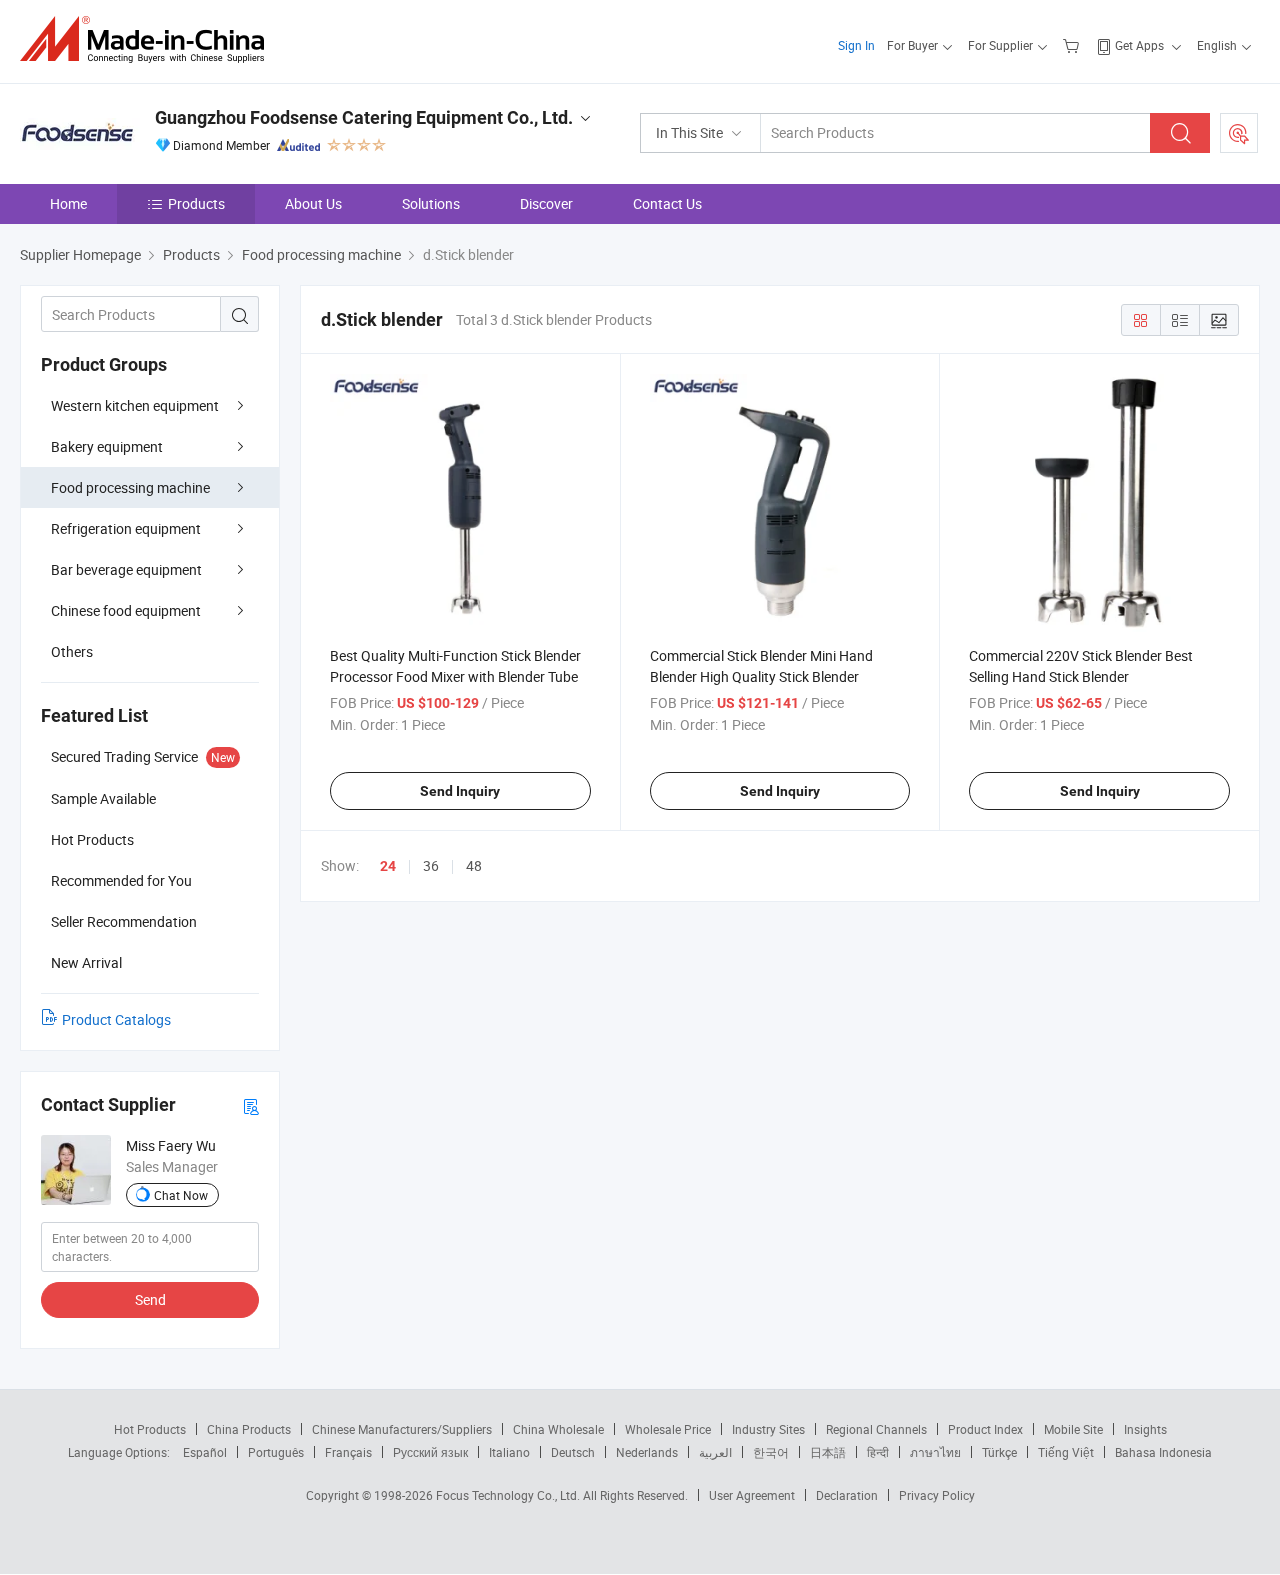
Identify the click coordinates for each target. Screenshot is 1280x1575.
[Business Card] (251, 1105)
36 (431, 865)
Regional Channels (876, 1429)
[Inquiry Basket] (1073, 45)
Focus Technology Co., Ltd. (509, 1495)
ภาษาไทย (935, 1452)
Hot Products (150, 1429)
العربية (715, 1452)
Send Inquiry (460, 791)
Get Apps (1139, 45)
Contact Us (667, 203)
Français (348, 1452)
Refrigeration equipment (126, 528)
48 (474, 865)
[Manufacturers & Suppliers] (148, 39)
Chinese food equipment (126, 610)
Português (276, 1452)
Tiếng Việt (1066, 1452)
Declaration (847, 1495)
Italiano (509, 1452)
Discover (546, 203)
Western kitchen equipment (135, 405)
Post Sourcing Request (1239, 133)
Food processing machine (130, 487)
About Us (313, 203)
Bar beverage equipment (126, 569)
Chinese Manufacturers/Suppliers (402, 1429)
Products (196, 203)
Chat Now (181, 1195)
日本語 (828, 1452)
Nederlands (647, 1452)
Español (205, 1452)
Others (72, 651)
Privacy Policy (937, 1495)
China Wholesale (558, 1429)
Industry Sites (768, 1429)
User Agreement (752, 1495)
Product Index (985, 1429)
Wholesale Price (668, 1429)
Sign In (856, 45)
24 (388, 866)
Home (68, 203)
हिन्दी (878, 1452)
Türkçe (999, 1452)
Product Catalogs (116, 1019)
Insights (1145, 1429)
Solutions (431, 203)
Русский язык (430, 1452)
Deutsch (573, 1452)
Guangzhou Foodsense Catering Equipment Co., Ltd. (364, 117)
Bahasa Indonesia (1163, 1452)
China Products (249, 1429)
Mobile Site (1073, 1429)
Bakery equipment (107, 446)
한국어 (771, 1452)
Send (150, 1299)
